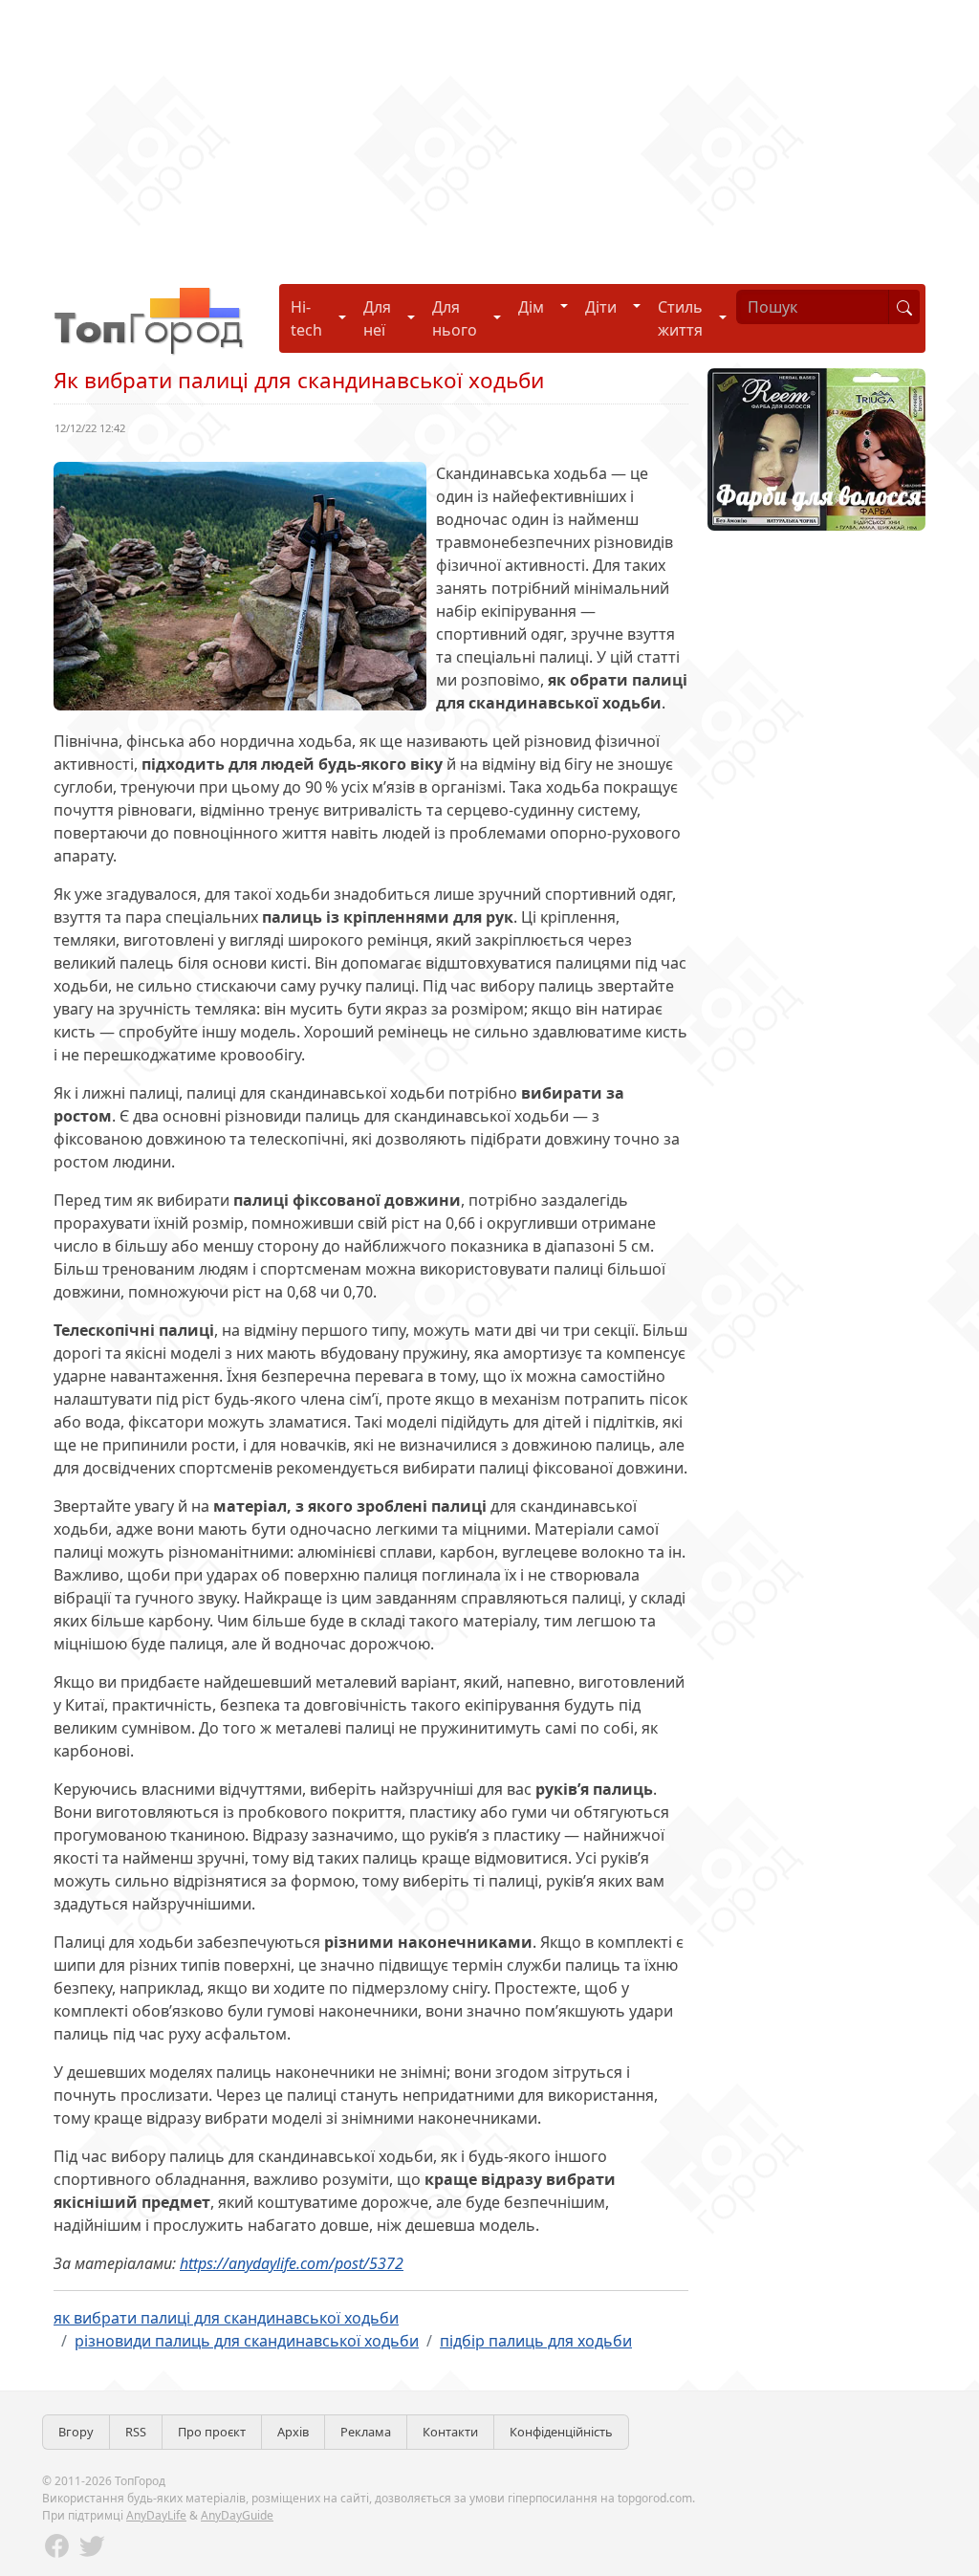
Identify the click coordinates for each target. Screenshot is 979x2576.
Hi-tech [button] (306, 318)
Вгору (76, 2432)
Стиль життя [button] (680, 318)
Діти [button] (601, 307)
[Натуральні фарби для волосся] (816, 448)
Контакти (450, 2432)
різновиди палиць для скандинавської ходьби (247, 2341)
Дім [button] (531, 307)
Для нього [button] (455, 318)
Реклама (366, 2432)
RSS (136, 2432)
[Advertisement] (489, 134)
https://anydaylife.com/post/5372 (292, 2263)
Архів (293, 2432)
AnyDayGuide (237, 2515)
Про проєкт (212, 2432)
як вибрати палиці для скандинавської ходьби (226, 2318)
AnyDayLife (156, 2515)
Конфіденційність (561, 2432)
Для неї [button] (377, 318)
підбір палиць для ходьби (536, 2341)
